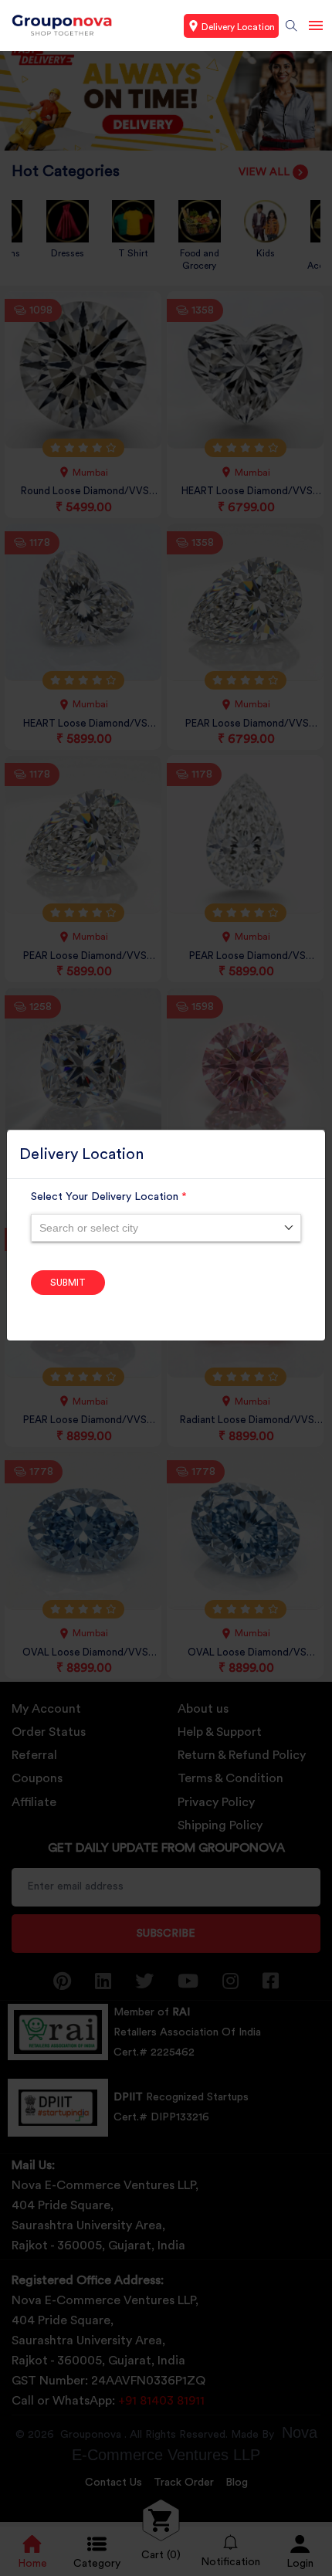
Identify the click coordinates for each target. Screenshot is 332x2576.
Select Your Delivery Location (109, 1197)
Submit (68, 1283)
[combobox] (166, 1228)
